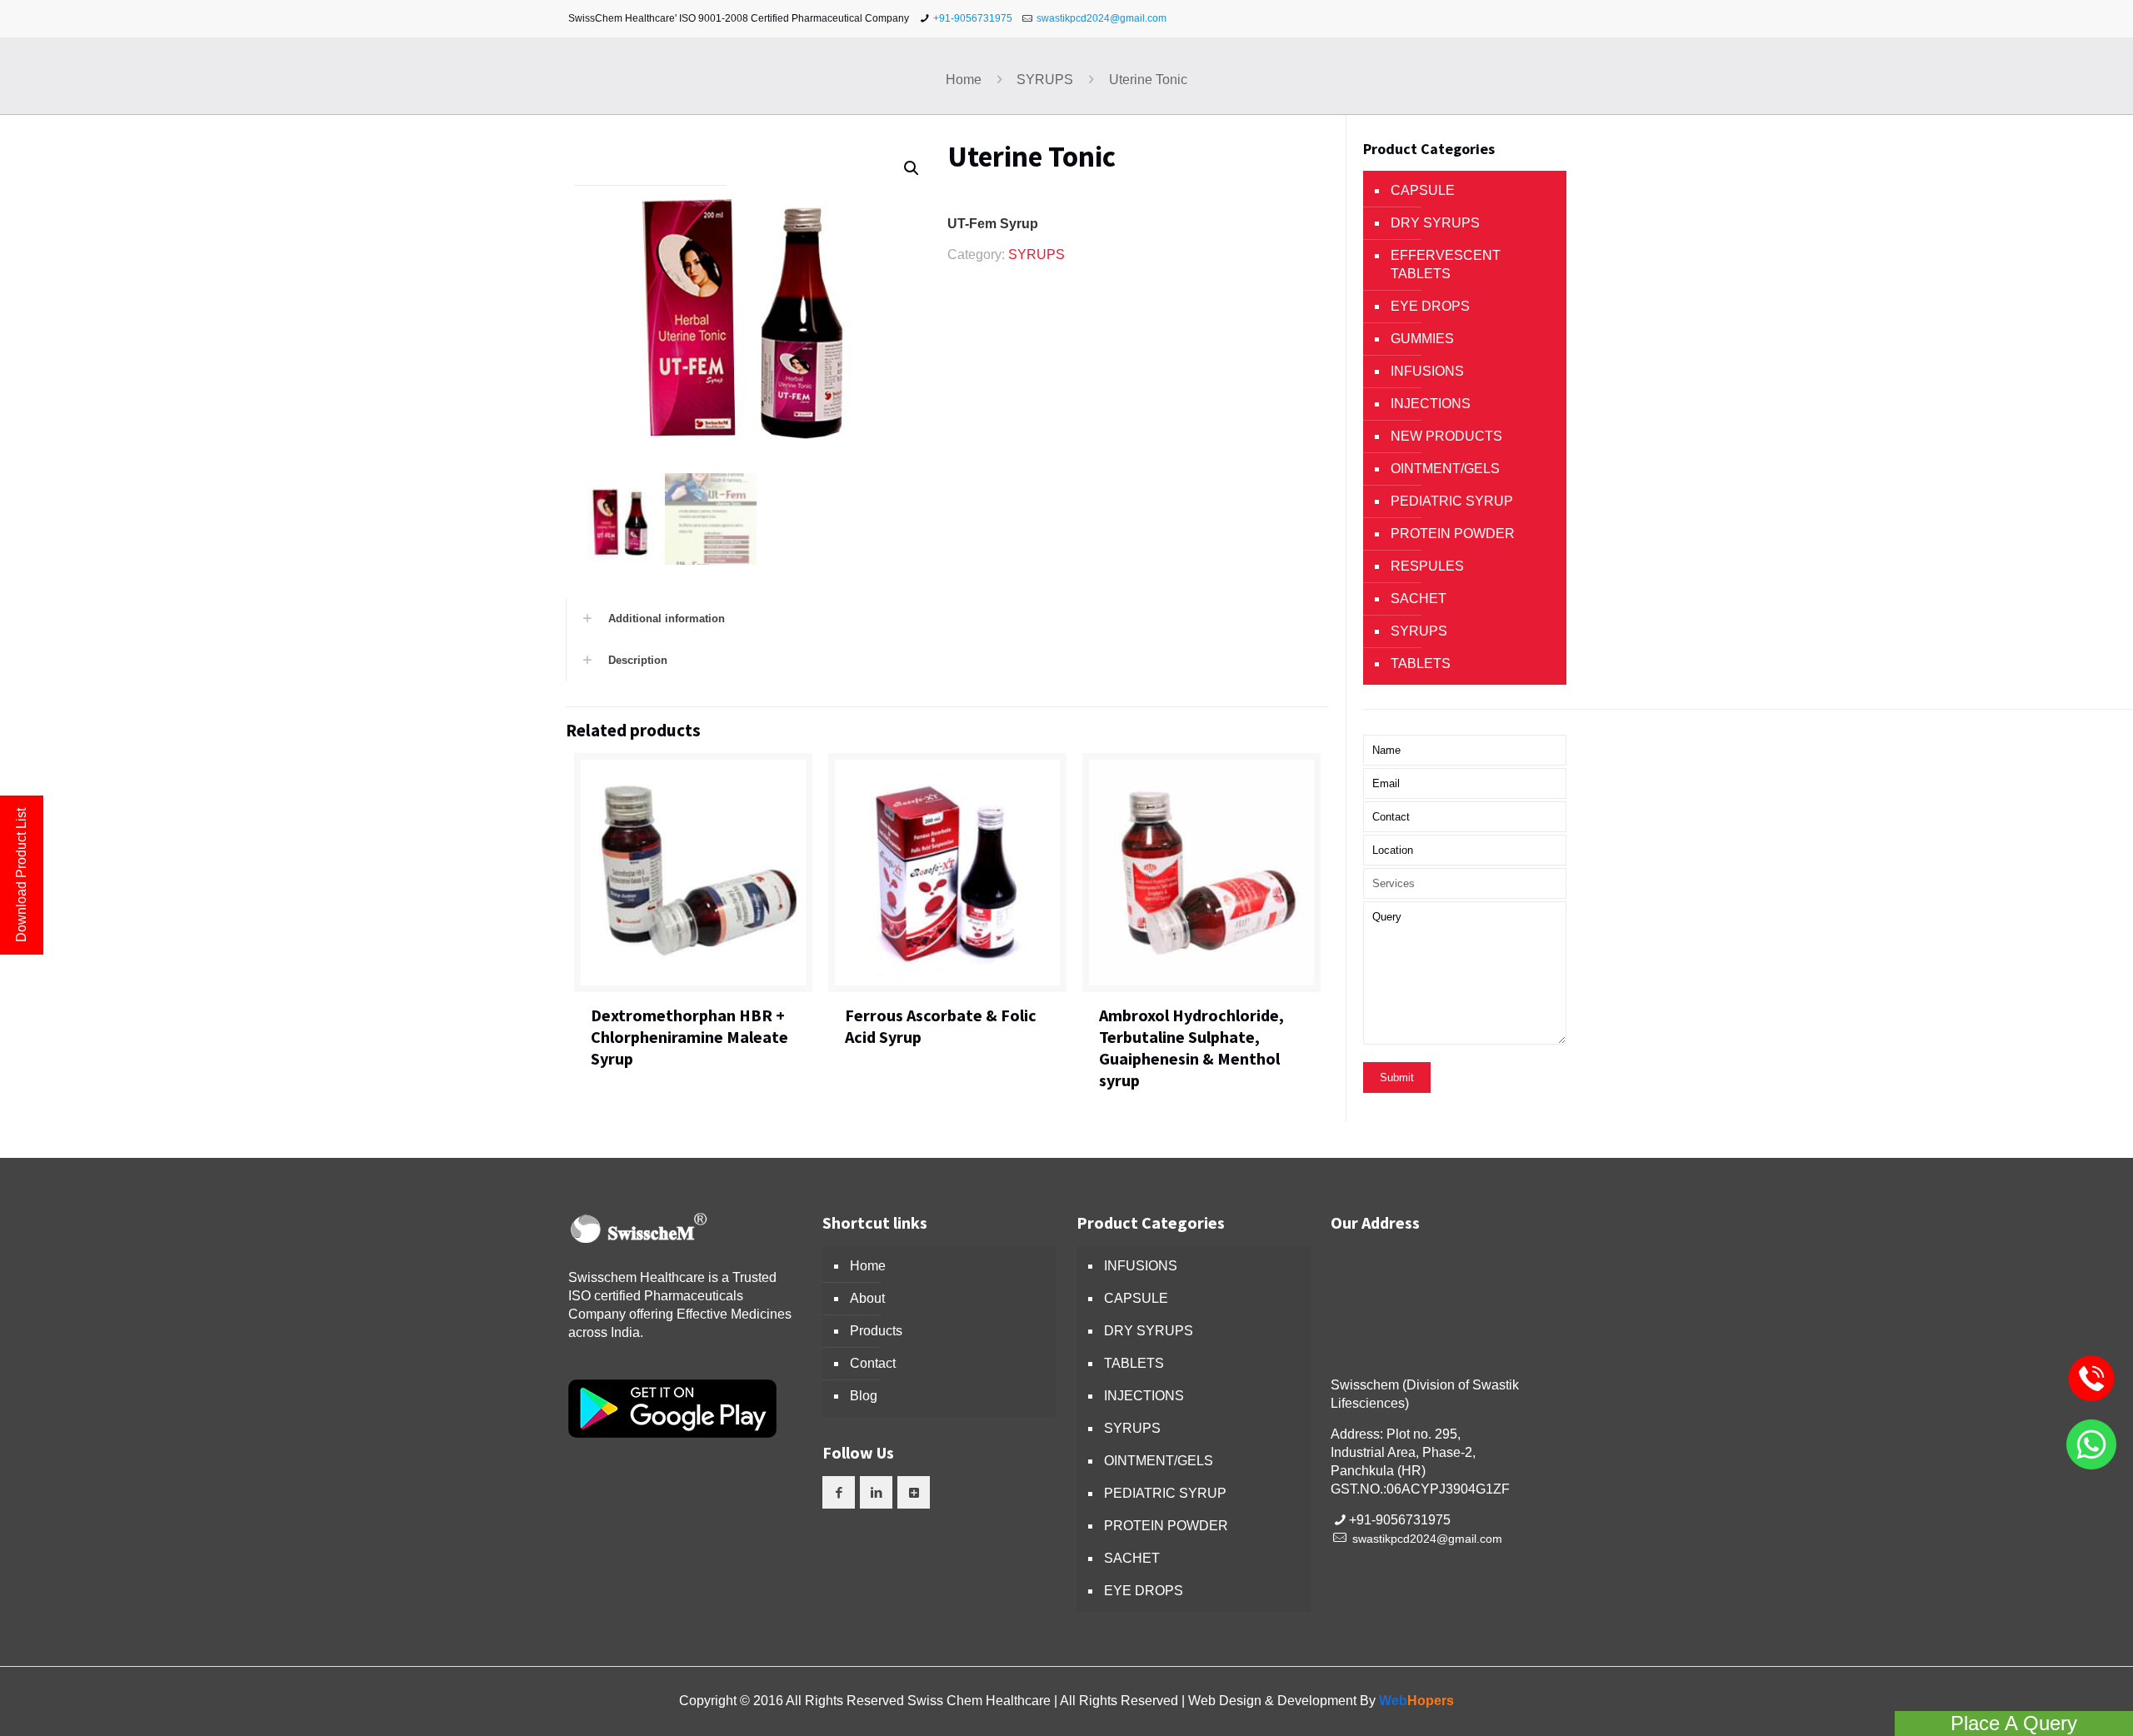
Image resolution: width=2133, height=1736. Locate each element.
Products (876, 1331)
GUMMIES (1422, 339)
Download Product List (21, 875)
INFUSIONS (1427, 371)
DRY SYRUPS (1435, 223)
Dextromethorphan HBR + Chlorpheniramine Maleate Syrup (689, 1037)
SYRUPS (1045, 80)
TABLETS (1421, 663)
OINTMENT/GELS (1445, 469)
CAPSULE (1423, 190)
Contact (873, 1363)
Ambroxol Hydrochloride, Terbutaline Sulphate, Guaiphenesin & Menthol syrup (1191, 1048)
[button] (912, 168)
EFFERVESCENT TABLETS (1446, 264)
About (867, 1298)
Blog (864, 1396)
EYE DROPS (1430, 306)
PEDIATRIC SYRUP (1452, 501)
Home (964, 80)
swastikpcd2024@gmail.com (1101, 18)
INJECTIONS (1431, 404)
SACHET (1419, 599)
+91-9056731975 (973, 18)
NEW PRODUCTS (1446, 436)
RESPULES (1427, 566)
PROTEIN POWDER (1453, 534)
